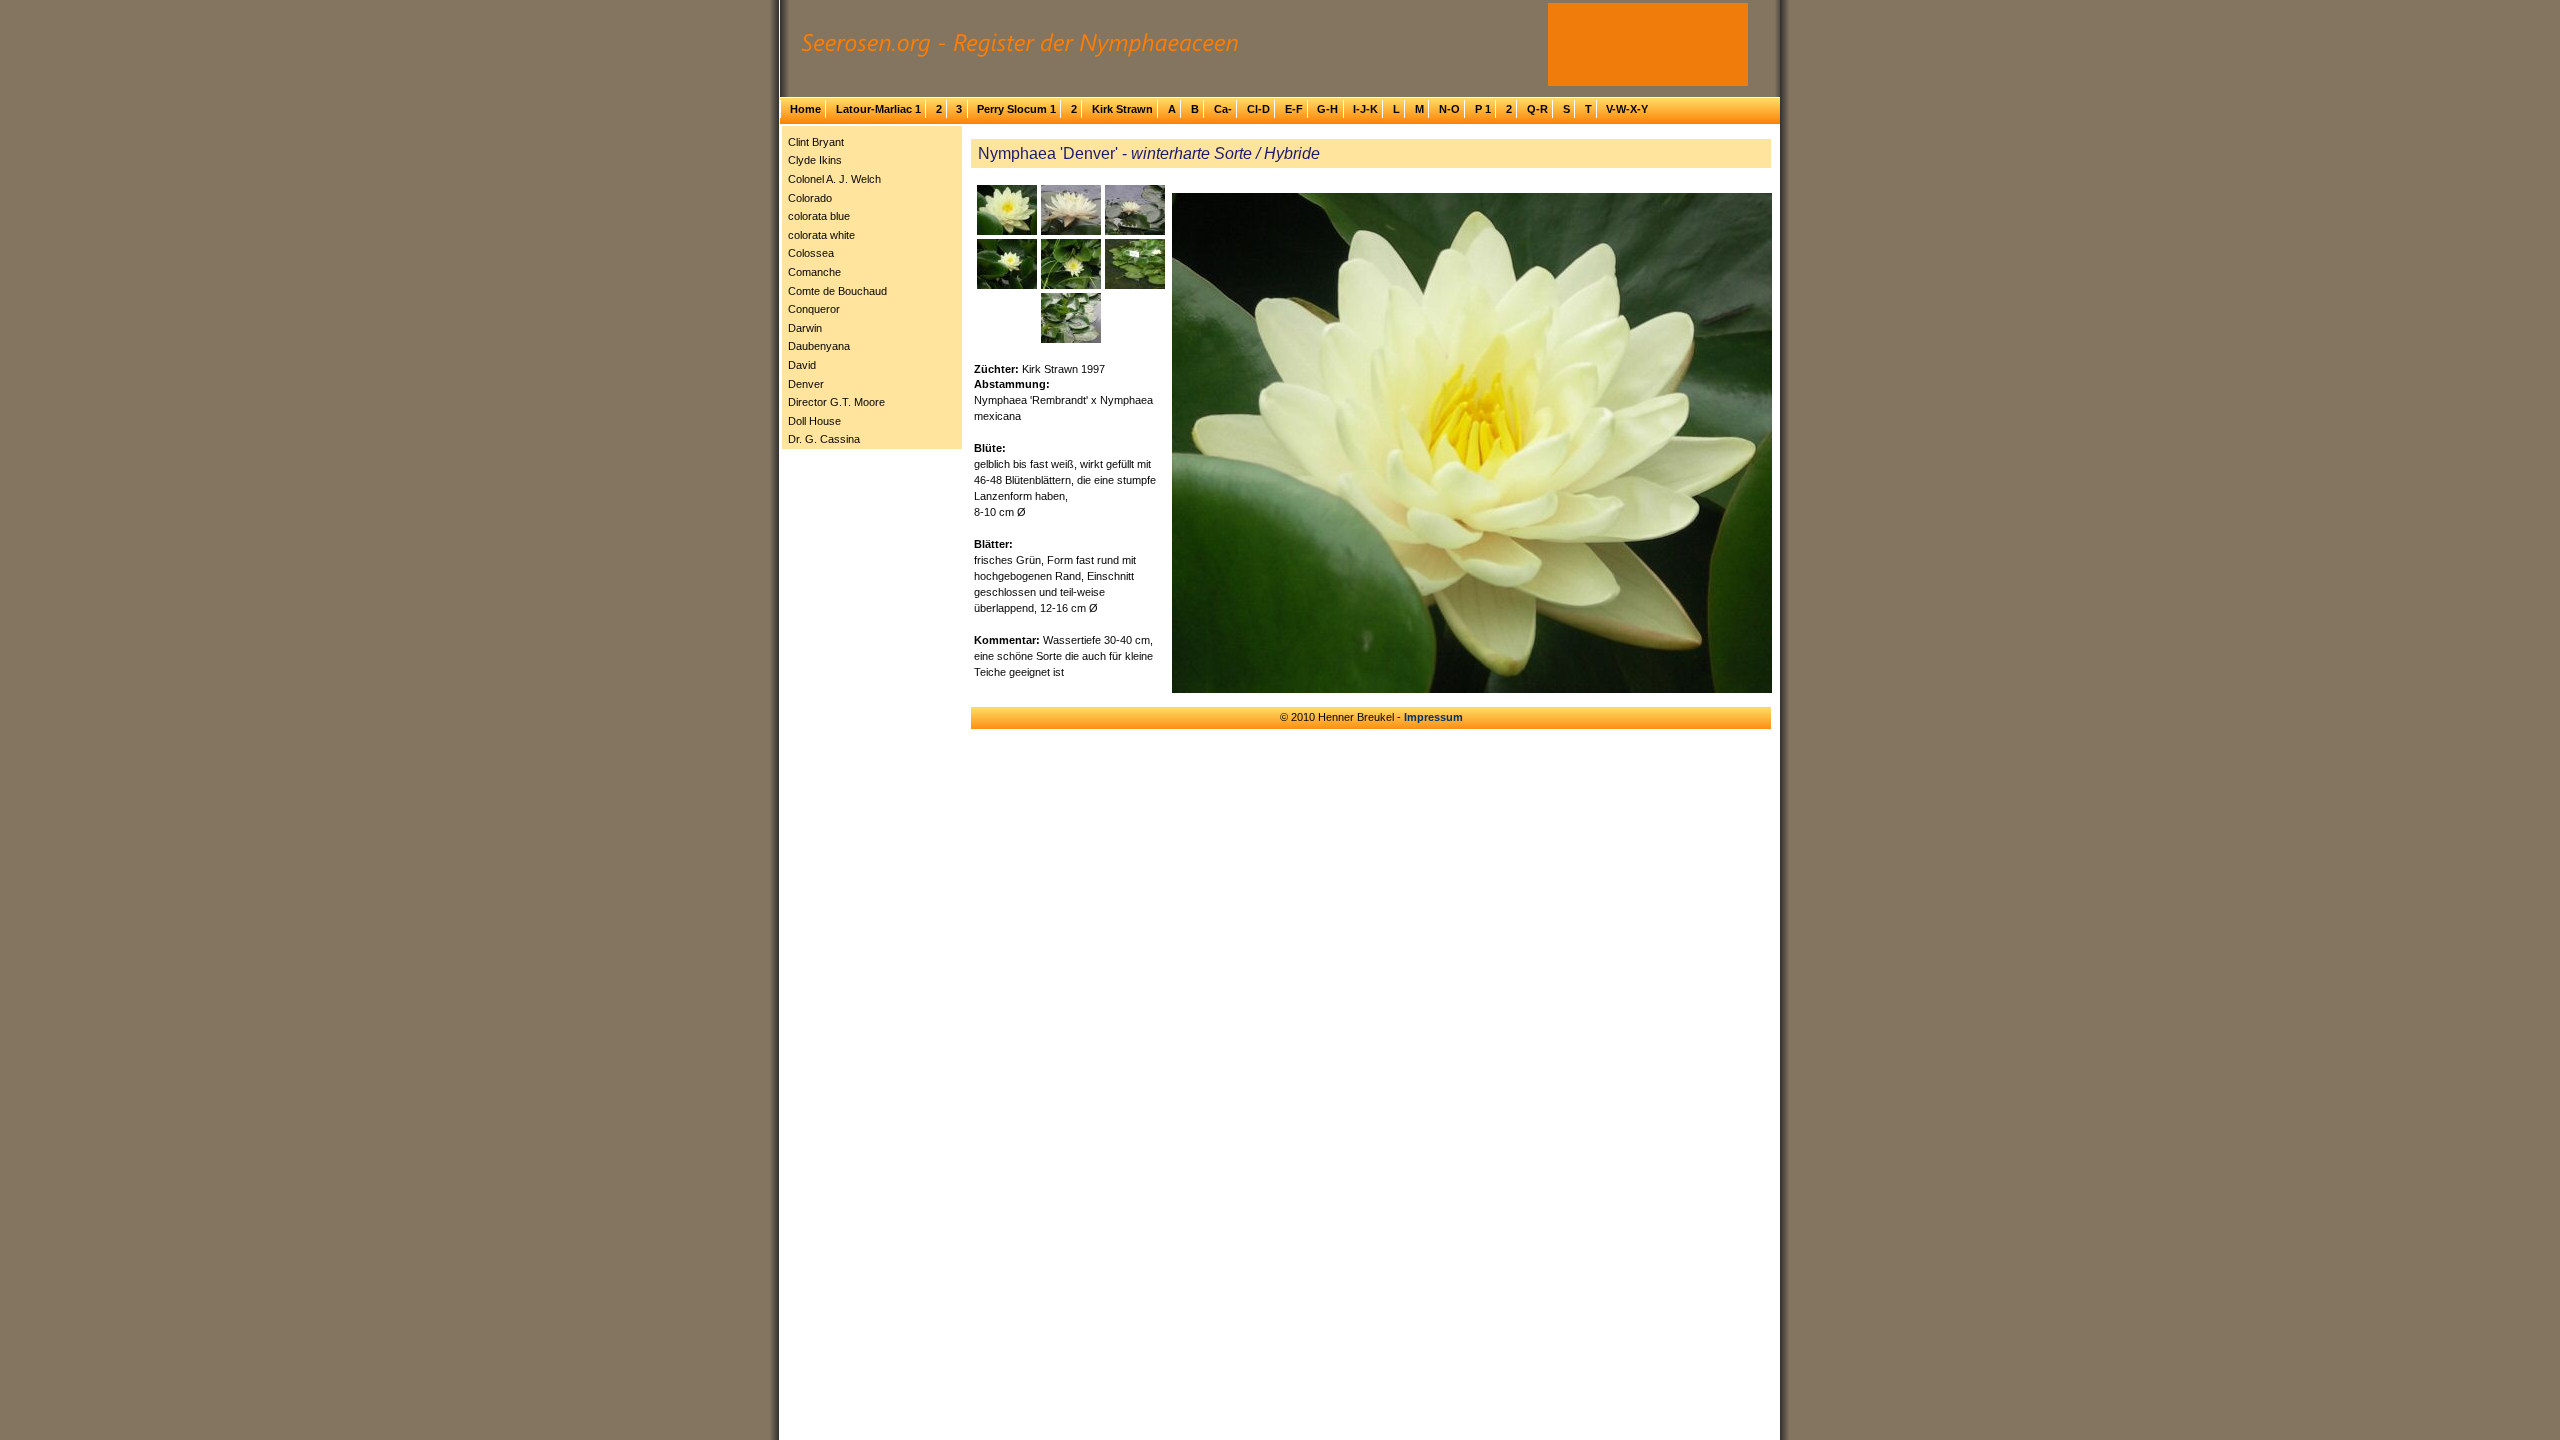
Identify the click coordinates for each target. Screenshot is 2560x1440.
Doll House (814, 421)
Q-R (1537, 109)
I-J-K (1365, 109)
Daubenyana (819, 346)
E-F (1294, 109)
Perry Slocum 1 (1016, 109)
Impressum (1433, 717)
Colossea (811, 253)
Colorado (810, 198)
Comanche (814, 272)
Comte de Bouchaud (837, 291)
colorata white (821, 235)
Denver (806, 384)
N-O (1449, 109)
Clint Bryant (816, 142)
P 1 (1483, 109)
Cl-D (1258, 109)
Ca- (1223, 109)
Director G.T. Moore (836, 402)
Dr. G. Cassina (824, 439)
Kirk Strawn (1122, 109)
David (802, 365)
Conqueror (814, 309)
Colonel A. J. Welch (834, 179)
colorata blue (819, 216)
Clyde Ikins (815, 160)
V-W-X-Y (1627, 109)
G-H (1327, 109)
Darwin (805, 328)
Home (805, 109)
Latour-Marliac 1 (878, 109)
